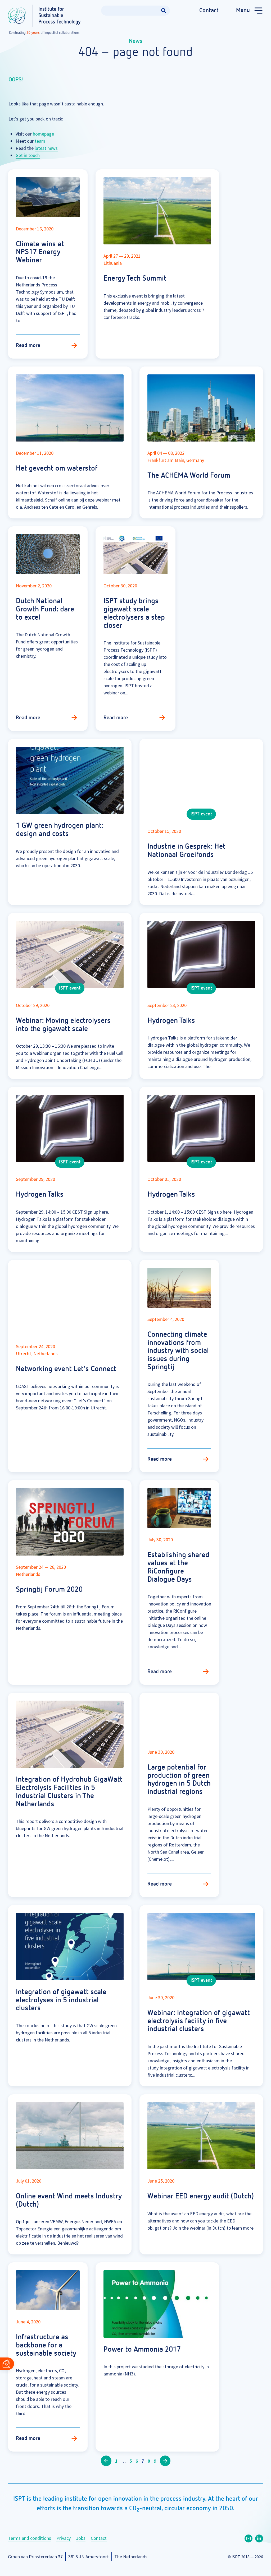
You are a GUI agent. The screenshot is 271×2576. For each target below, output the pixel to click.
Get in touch (28, 155)
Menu (243, 10)
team (40, 141)
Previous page (106, 2461)
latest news (46, 148)
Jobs (81, 2538)
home (39, 134)
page (49, 134)
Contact (209, 11)
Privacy (64, 2538)
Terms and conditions (30, 2538)
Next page (165, 2461)
